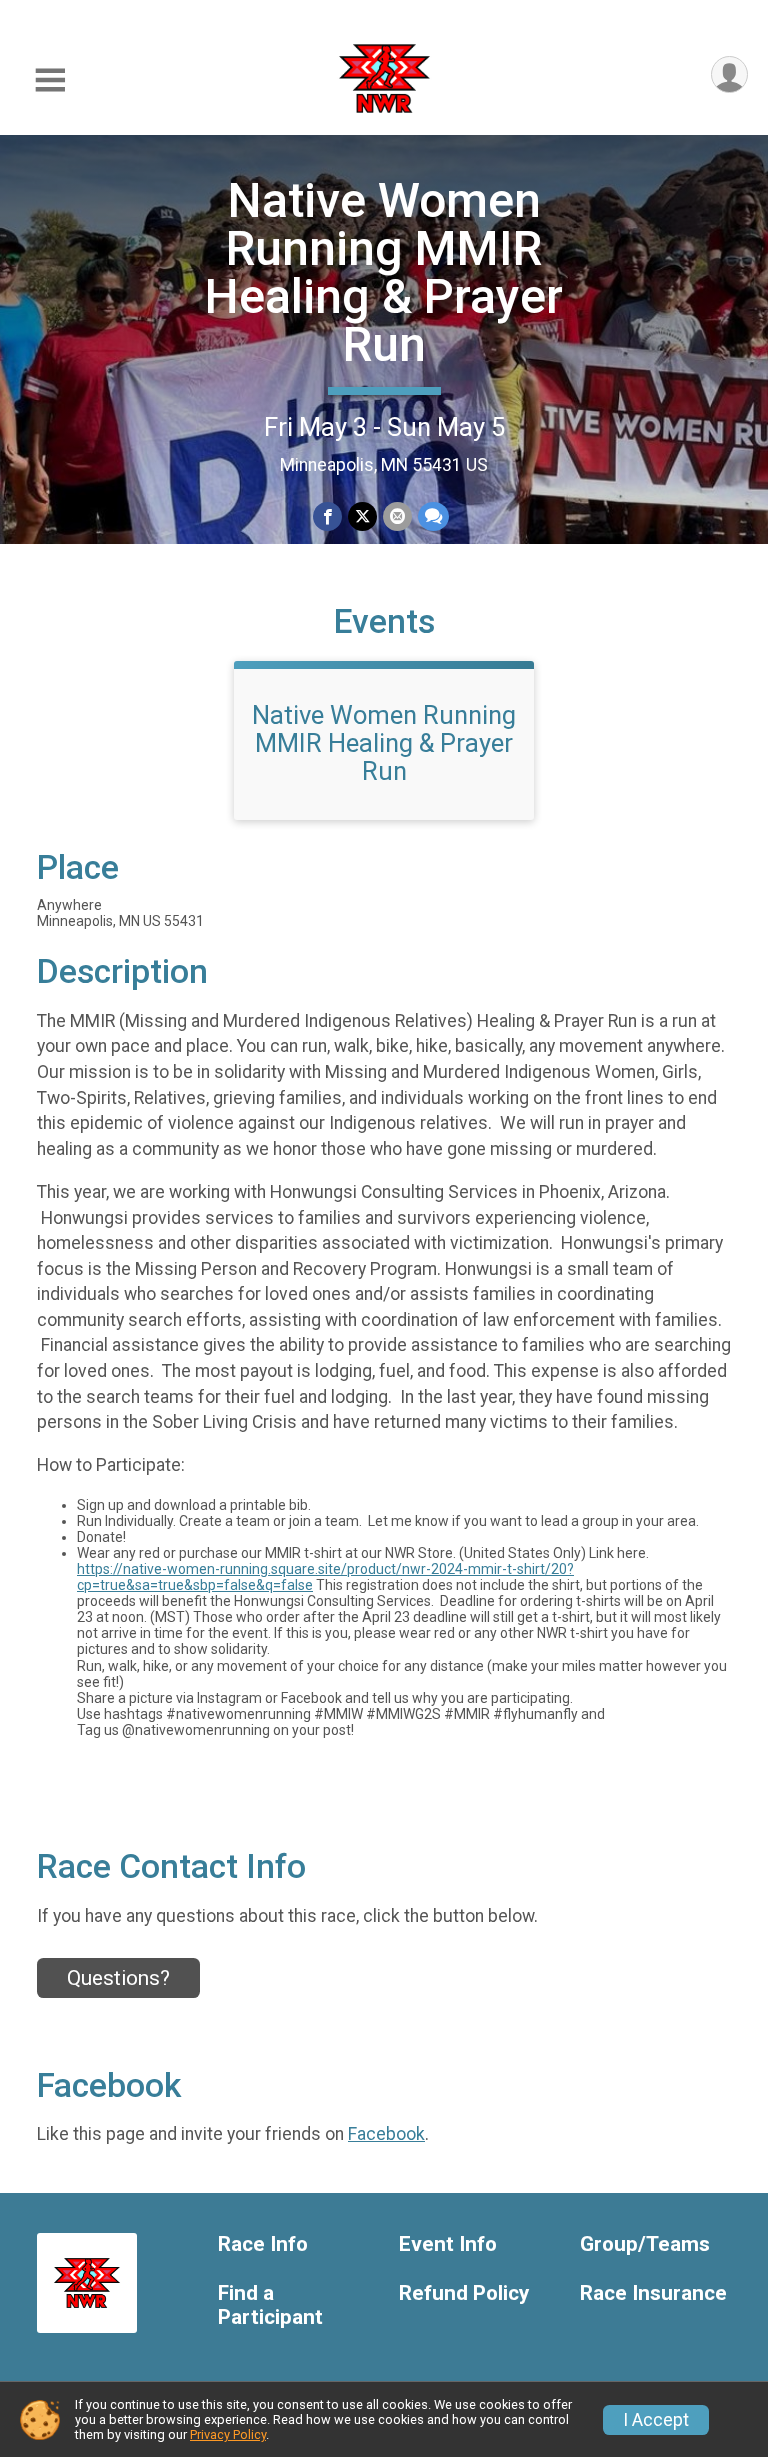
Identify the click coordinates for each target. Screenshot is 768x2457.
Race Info (263, 2244)
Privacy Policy (228, 2434)
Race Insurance (653, 2293)
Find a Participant (270, 2305)
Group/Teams (645, 2244)
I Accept (656, 2420)
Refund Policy (464, 2293)
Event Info (448, 2244)
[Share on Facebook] (327, 516)
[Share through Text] (433, 516)
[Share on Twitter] (362, 516)
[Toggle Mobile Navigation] (50, 80)
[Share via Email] (397, 516)
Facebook (386, 2134)
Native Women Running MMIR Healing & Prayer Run (384, 272)
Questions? (118, 1978)
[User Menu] (729, 74)
